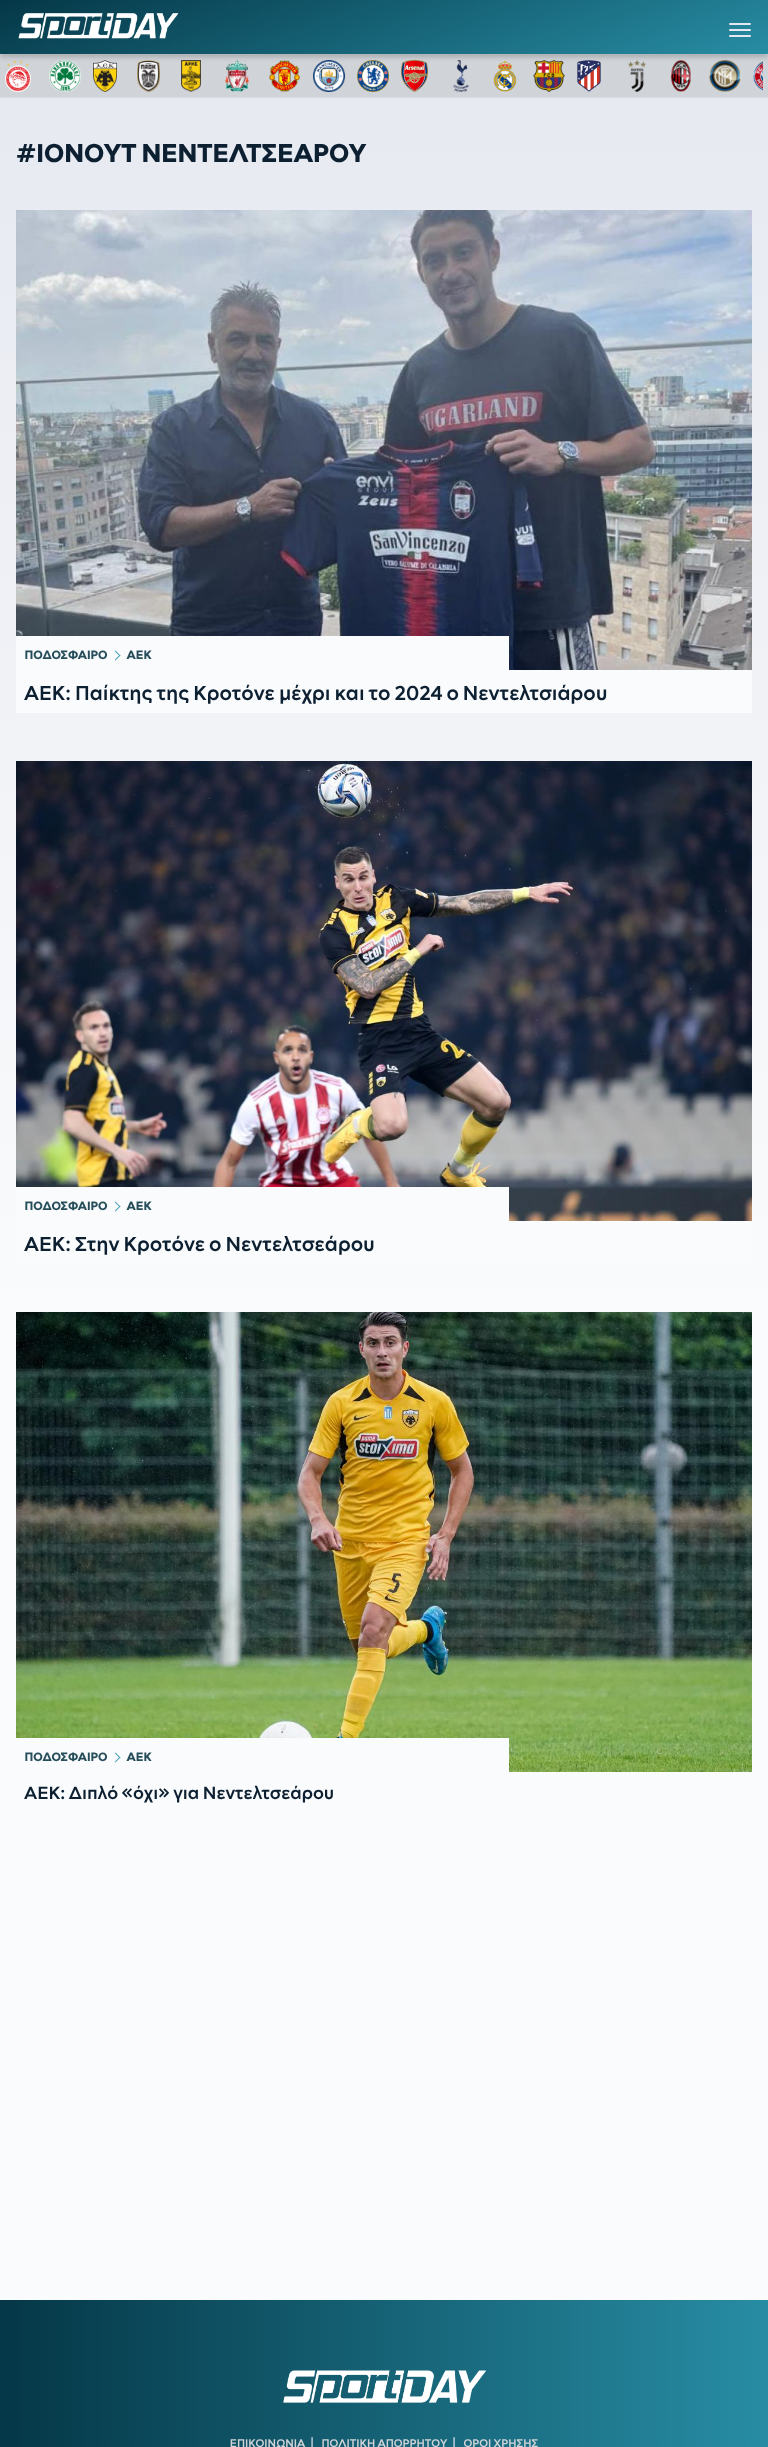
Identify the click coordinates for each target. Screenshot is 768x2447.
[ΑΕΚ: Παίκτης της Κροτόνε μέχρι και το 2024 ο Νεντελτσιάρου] (384, 440)
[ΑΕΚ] (109, 76)
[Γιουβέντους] (637, 76)
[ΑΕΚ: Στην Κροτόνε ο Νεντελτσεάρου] (384, 991)
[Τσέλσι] (373, 76)
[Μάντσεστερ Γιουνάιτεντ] (285, 76)
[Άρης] (197, 76)
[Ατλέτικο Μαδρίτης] (593, 76)
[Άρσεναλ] (417, 76)
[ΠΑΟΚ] (153, 76)
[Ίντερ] (725, 76)
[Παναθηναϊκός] (65, 76)
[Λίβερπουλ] (241, 76)
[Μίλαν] (681, 76)
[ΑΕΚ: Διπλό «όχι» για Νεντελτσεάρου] (384, 1542)
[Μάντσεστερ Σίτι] (329, 76)
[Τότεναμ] (461, 76)
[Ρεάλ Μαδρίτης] (505, 76)
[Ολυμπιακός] (21, 76)
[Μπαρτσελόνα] (549, 76)
